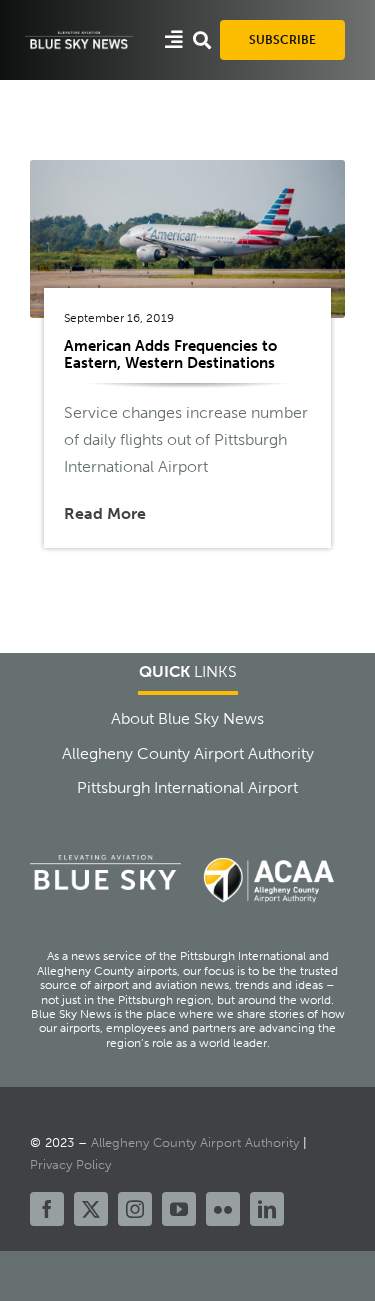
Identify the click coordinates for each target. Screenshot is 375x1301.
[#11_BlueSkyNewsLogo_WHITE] (79, 36)
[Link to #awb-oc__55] (174, 40)
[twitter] (91, 1209)
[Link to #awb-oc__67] (202, 40)
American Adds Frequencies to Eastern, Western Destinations (170, 354)
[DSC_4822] (187, 167)
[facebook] (47, 1209)
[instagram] (135, 1209)
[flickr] (223, 1209)
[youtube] (179, 1209)
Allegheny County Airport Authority (195, 1142)
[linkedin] (267, 1209)
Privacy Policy (70, 1164)
